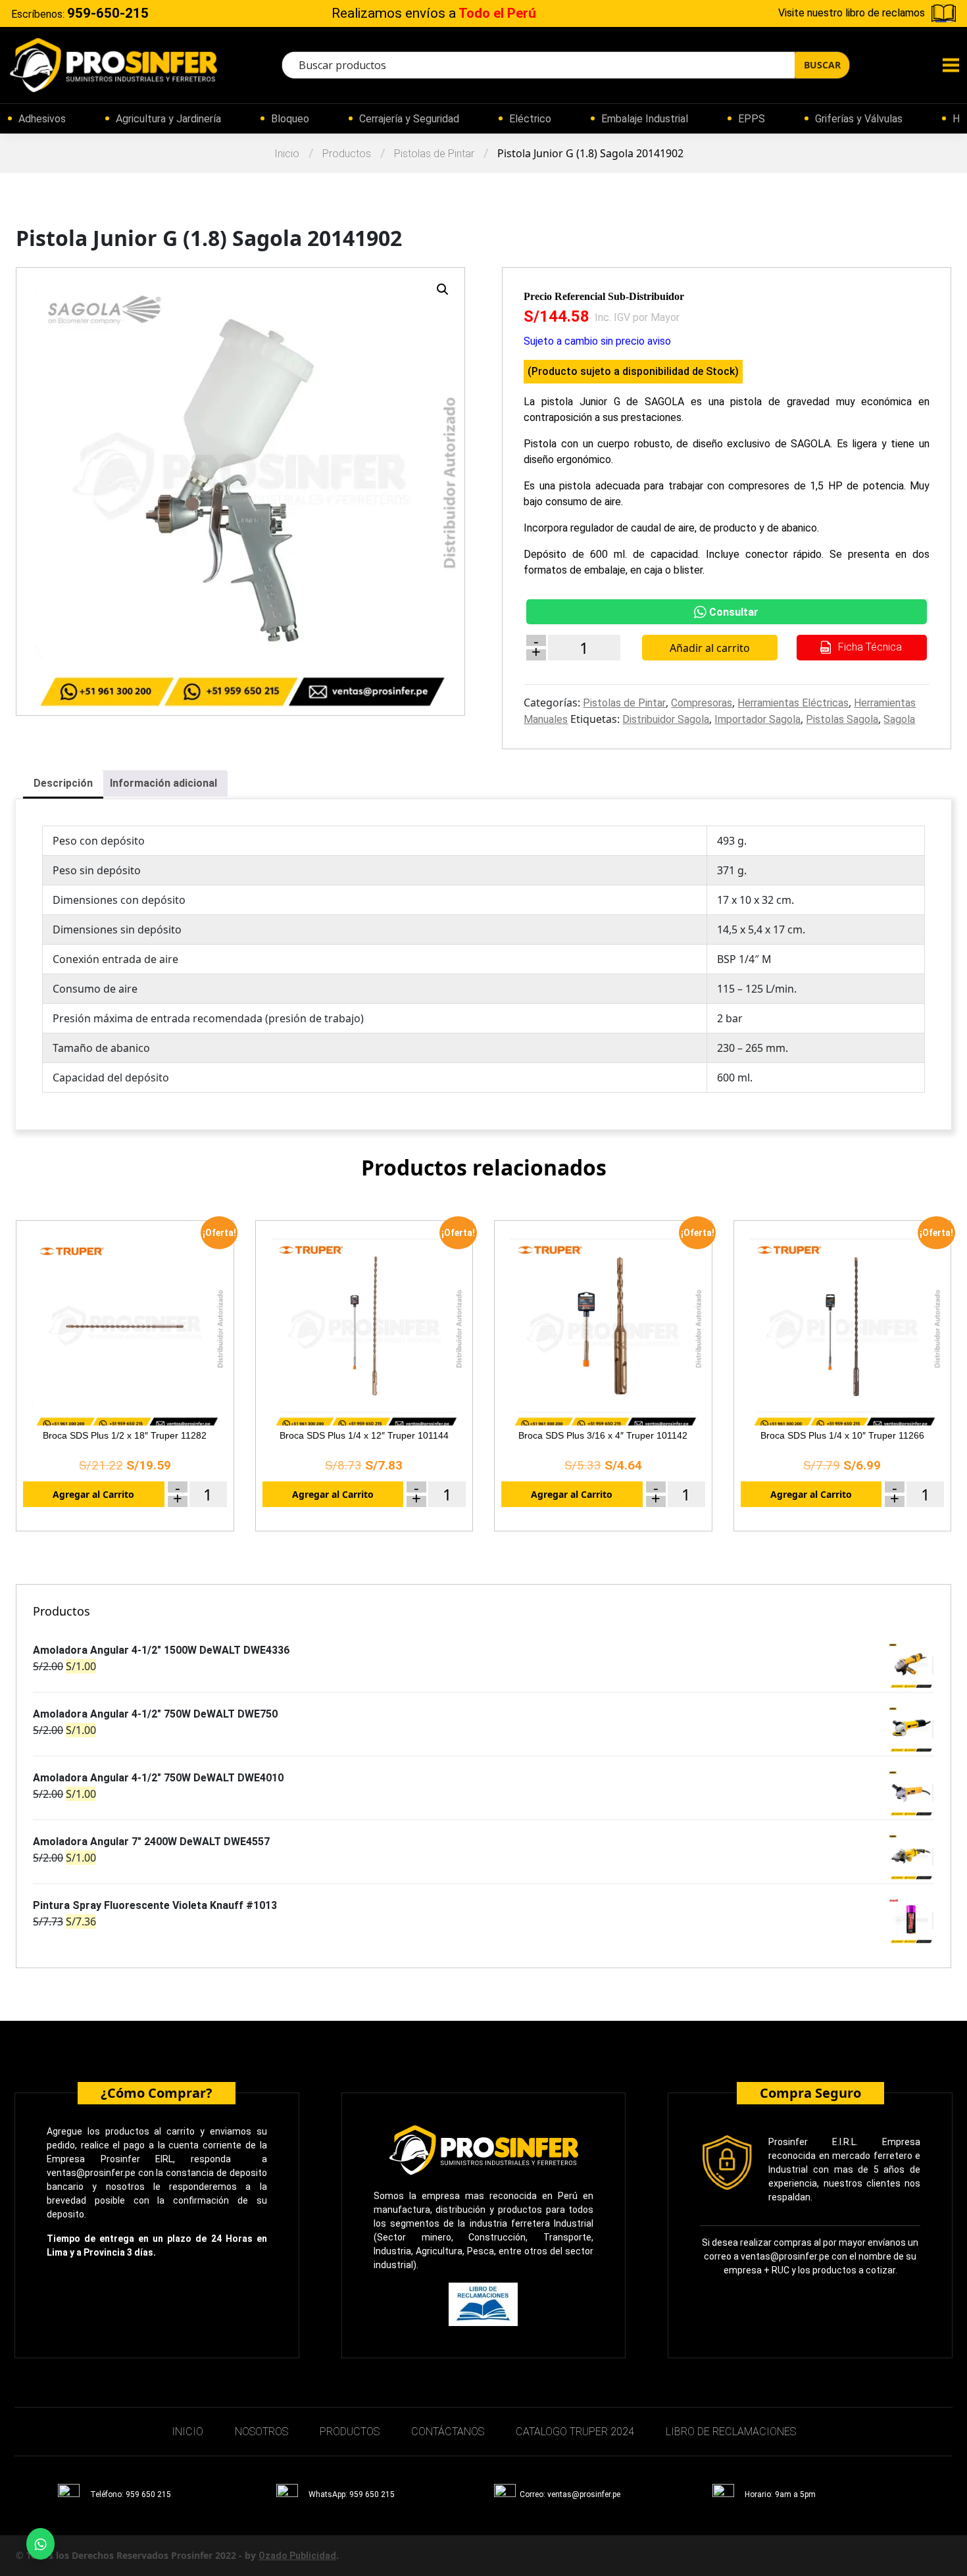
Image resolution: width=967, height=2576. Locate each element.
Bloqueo (290, 119)
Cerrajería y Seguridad (409, 119)
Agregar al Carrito (93, 1494)
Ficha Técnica (869, 647)
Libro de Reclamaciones (731, 2432)
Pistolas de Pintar (434, 154)
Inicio (287, 154)
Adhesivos (42, 119)
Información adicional (163, 783)
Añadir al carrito (710, 648)
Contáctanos (448, 2432)
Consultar (734, 612)
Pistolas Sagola (842, 719)
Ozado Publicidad (297, 2556)
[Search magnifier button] (822, 65)
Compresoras (702, 703)
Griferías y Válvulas (859, 119)
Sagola (899, 719)
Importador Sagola (757, 719)
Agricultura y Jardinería (168, 119)
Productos (347, 154)
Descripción (63, 783)
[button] (443, 289)
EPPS (752, 119)
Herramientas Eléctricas (793, 703)
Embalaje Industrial (645, 119)
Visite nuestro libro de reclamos (852, 13)
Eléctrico (530, 119)
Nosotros (261, 2432)
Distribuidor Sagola (666, 719)
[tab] (63, 784)
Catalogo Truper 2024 (575, 2432)
